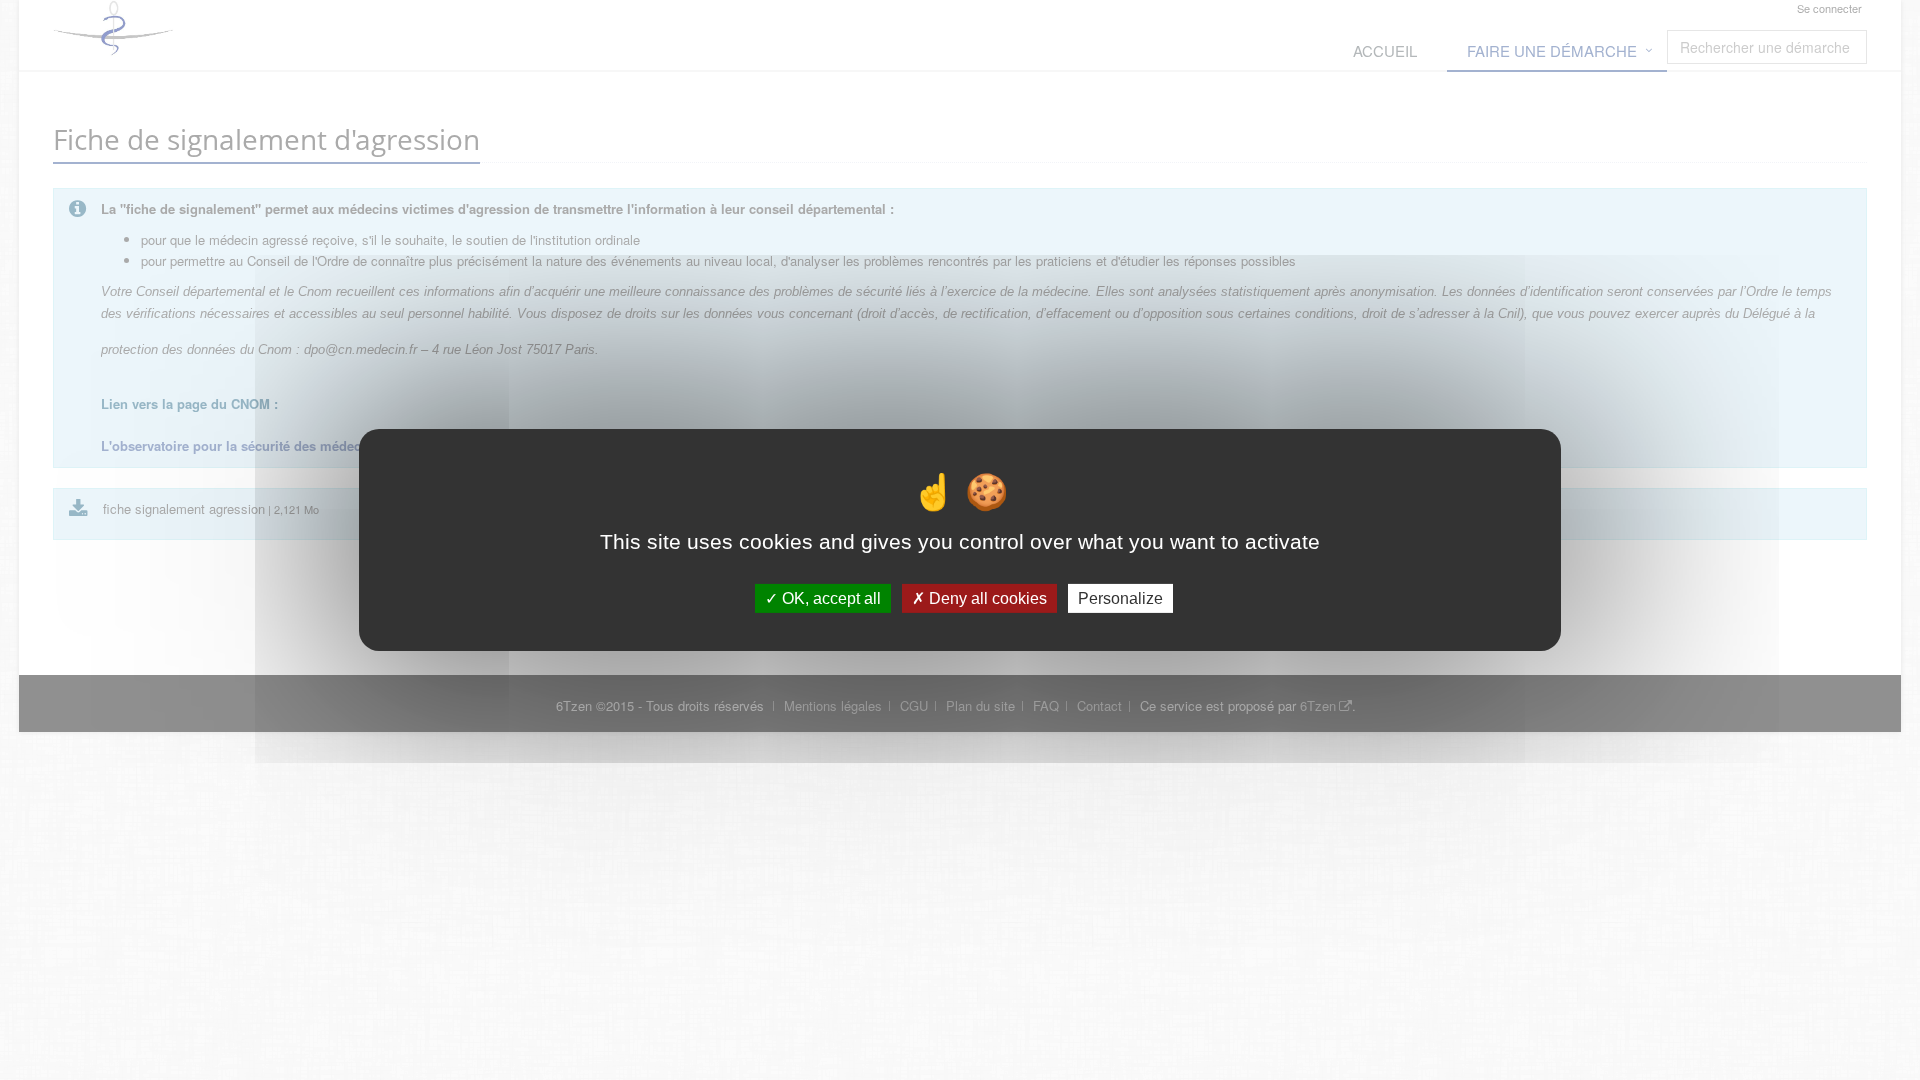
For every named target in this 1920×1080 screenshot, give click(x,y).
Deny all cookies (986, 598)
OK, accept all (829, 598)
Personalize (1120, 598)
